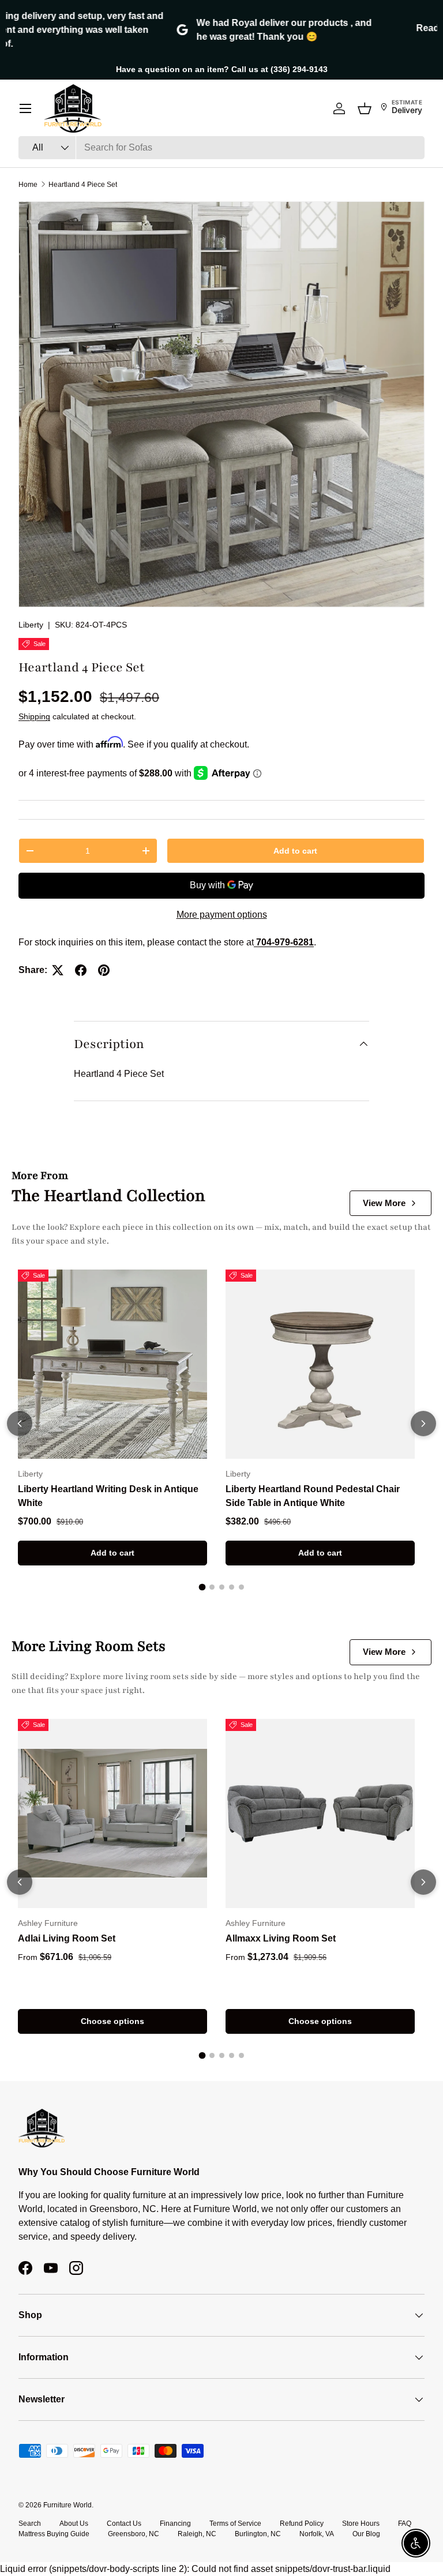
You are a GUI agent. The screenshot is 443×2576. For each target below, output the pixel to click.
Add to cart (295, 851)
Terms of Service (235, 2524)
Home (28, 185)
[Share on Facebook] (81, 970)
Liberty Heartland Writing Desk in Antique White (108, 1496)
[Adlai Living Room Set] (112, 1813)
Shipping (34, 716)
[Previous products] (20, 1424)
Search (30, 2524)
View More (384, 1203)
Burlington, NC (258, 2534)
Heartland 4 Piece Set (83, 185)
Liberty (31, 625)
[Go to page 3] (222, 1587)
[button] (365, 108)
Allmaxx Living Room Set (281, 1938)
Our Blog (366, 2534)
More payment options (222, 915)
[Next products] (423, 1424)
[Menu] (25, 108)
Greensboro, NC (134, 2534)
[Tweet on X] (58, 970)
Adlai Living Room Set (67, 1938)
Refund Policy (302, 2524)
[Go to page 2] (212, 1587)
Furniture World (67, 2505)
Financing (175, 2524)
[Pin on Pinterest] (104, 970)
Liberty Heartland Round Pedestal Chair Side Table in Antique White (313, 1496)
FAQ (405, 2524)
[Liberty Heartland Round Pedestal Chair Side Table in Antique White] (320, 1364)
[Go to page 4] (232, 1587)
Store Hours (361, 2524)
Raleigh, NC (197, 2534)
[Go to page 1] (202, 1587)
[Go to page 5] (241, 1587)
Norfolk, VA (317, 2534)
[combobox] (221, 148)
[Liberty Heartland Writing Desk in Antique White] (112, 1364)
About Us (74, 2524)
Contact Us (124, 2524)
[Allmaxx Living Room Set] (320, 1813)
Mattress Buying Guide (54, 2534)
